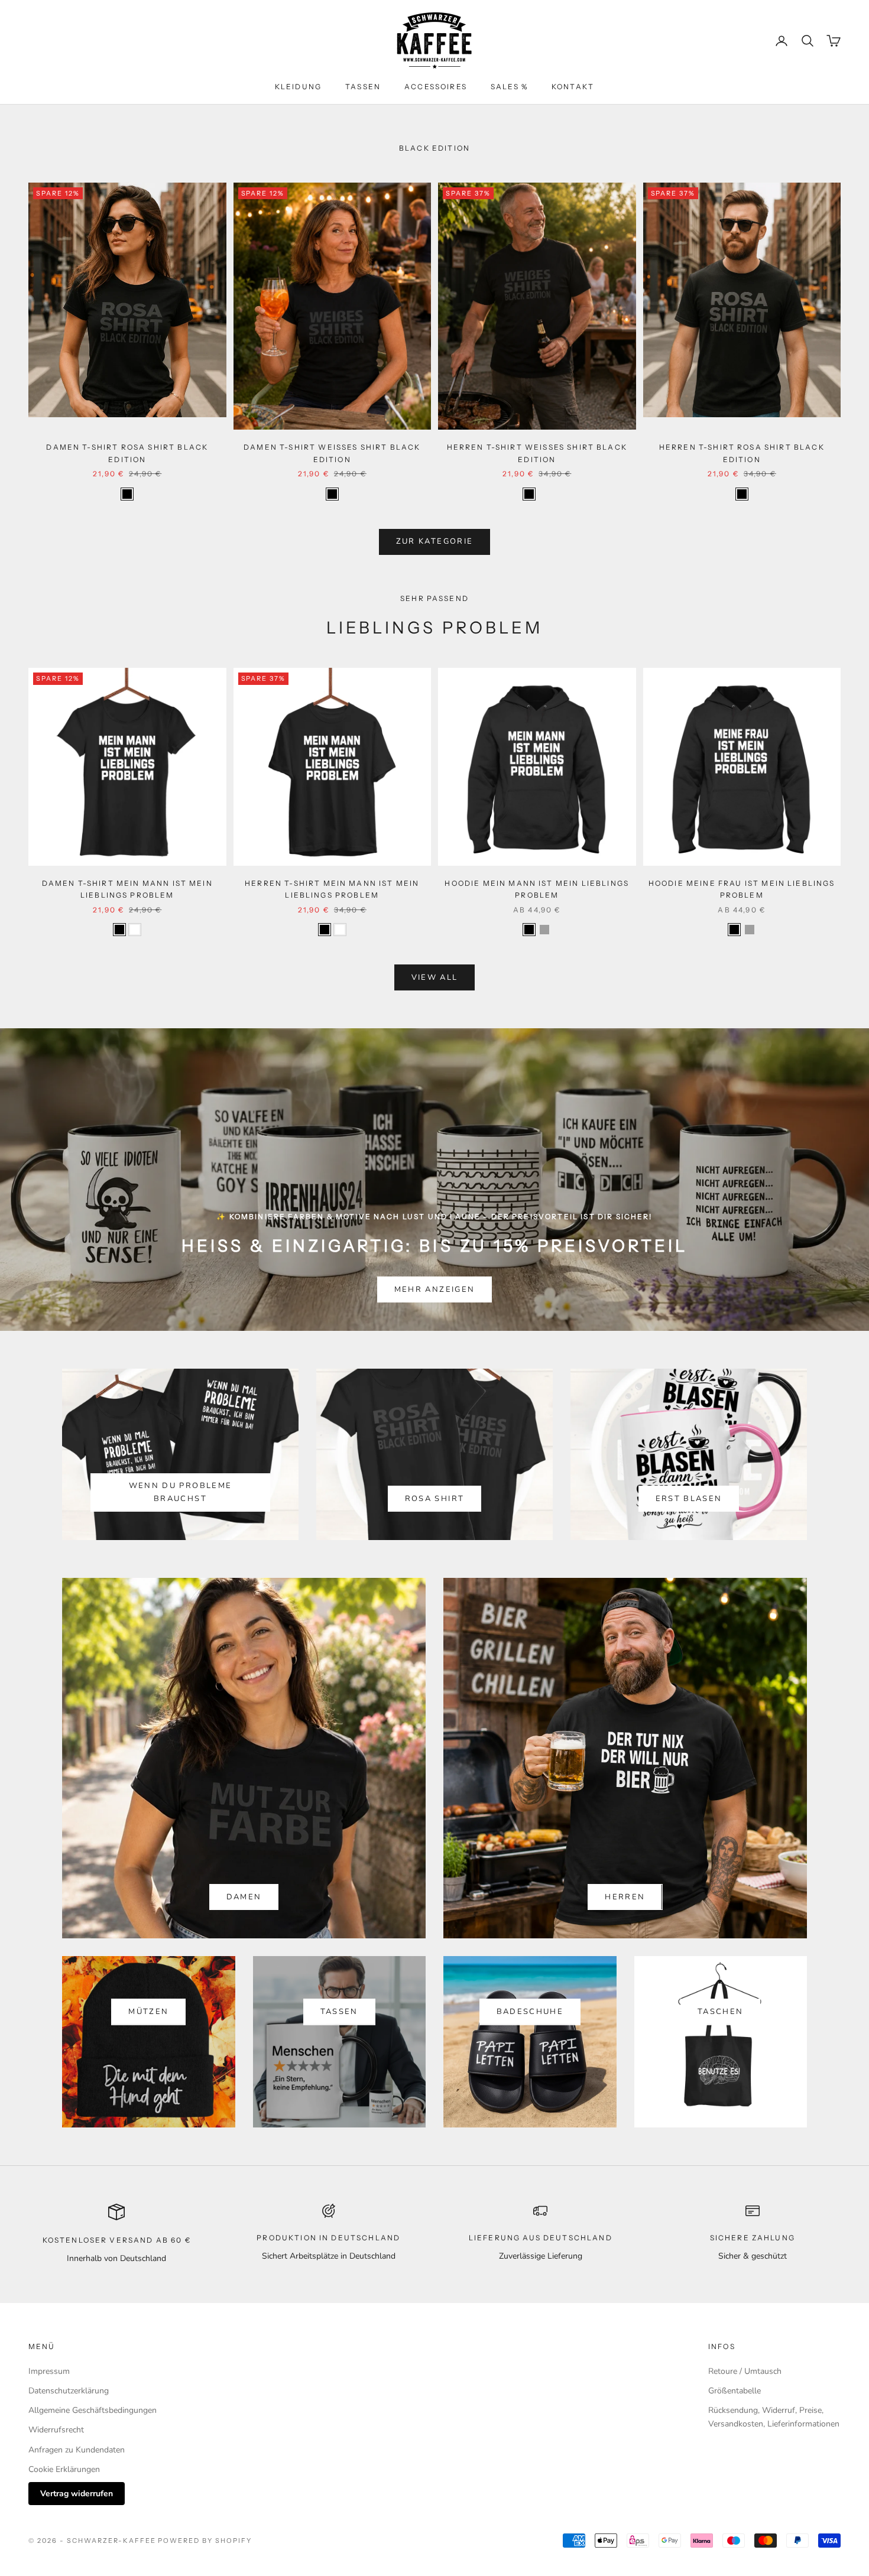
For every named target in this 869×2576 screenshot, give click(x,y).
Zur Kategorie (434, 541)
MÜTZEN (148, 2012)
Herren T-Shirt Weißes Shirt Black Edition (537, 453)
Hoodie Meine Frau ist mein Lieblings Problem (742, 889)
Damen (244, 1897)
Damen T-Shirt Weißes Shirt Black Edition (332, 453)
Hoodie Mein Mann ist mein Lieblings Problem (537, 889)
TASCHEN (720, 2012)
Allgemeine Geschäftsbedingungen (93, 2410)
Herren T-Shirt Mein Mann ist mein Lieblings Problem (332, 889)
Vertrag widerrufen (77, 2494)
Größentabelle (735, 2391)
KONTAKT (573, 87)
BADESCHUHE (530, 2012)
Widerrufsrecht (56, 2430)
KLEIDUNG (298, 87)
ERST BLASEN (689, 1499)
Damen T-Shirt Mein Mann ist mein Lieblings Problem (127, 889)
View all (435, 977)
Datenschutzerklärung (69, 2391)
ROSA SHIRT (434, 1499)
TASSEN (363, 87)
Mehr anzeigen (434, 1289)
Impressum (49, 2371)
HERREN (625, 1897)
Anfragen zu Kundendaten (77, 2450)
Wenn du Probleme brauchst (180, 1492)
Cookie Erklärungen (64, 2469)
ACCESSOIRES (436, 87)
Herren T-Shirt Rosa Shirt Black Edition (742, 453)
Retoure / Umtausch (745, 2371)
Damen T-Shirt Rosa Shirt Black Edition (127, 453)
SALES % (509, 87)
